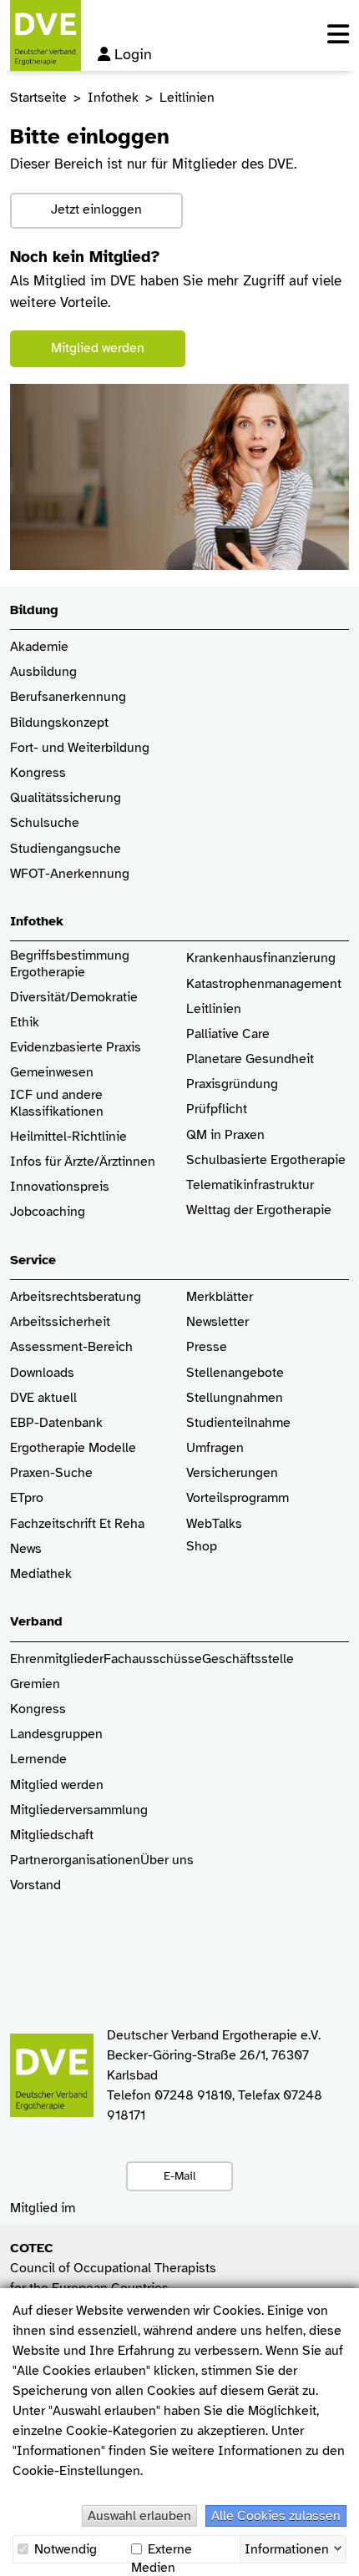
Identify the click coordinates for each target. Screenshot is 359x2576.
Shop (202, 1547)
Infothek (113, 98)
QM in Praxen (225, 1135)
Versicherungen (232, 1473)
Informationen (287, 2548)
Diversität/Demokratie (74, 998)
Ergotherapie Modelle (73, 1448)
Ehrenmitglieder (57, 1659)
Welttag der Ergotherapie (259, 1210)
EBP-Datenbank (56, 1423)
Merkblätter (220, 1297)
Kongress (38, 773)
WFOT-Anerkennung (70, 874)
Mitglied (34, 1785)
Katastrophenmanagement (264, 984)
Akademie (39, 647)
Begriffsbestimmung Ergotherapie (71, 964)
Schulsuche (45, 823)
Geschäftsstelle (248, 1659)
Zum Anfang (334, 2551)
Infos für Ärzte (52, 1162)
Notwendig (64, 2549)
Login (133, 54)
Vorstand (35, 1885)
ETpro (27, 1498)
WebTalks (214, 1524)
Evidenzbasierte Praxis (76, 1048)
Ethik (25, 1023)
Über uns (167, 1860)
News (26, 1549)
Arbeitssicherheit (60, 1322)
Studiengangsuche (66, 849)
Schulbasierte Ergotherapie (266, 1160)
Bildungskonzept (59, 723)
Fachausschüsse (153, 1659)
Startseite (38, 98)
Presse (207, 1347)
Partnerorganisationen (75, 1860)
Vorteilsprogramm (238, 1498)
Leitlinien (214, 1009)
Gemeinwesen (52, 1073)
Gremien (35, 1684)
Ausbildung (43, 672)
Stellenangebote (235, 1373)
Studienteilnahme (238, 1423)
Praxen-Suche (51, 1473)
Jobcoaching (48, 1212)
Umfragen (215, 1448)
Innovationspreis (60, 1187)
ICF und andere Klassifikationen (57, 1103)
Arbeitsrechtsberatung (76, 1297)
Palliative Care (228, 1034)
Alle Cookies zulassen (276, 2516)
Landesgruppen (56, 1734)
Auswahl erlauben (139, 2516)
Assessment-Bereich (71, 1347)
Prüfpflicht (217, 1109)
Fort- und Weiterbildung (80, 748)
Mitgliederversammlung (79, 1810)
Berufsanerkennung (68, 697)
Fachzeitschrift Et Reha (77, 1524)
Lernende (38, 1759)
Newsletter (217, 1322)
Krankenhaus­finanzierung (261, 958)
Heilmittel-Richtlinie (68, 1137)
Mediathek (41, 1574)
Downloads (42, 1373)
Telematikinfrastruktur (250, 1185)
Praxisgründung (232, 1084)
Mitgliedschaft (52, 1835)
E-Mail (179, 2175)
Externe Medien (162, 2550)
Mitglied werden (98, 348)
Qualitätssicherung (66, 798)
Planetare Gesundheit (250, 1059)
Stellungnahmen (235, 1398)
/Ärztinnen (125, 1162)
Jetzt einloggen (96, 209)
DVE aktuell (43, 1398)
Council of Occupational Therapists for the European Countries (113, 2268)
